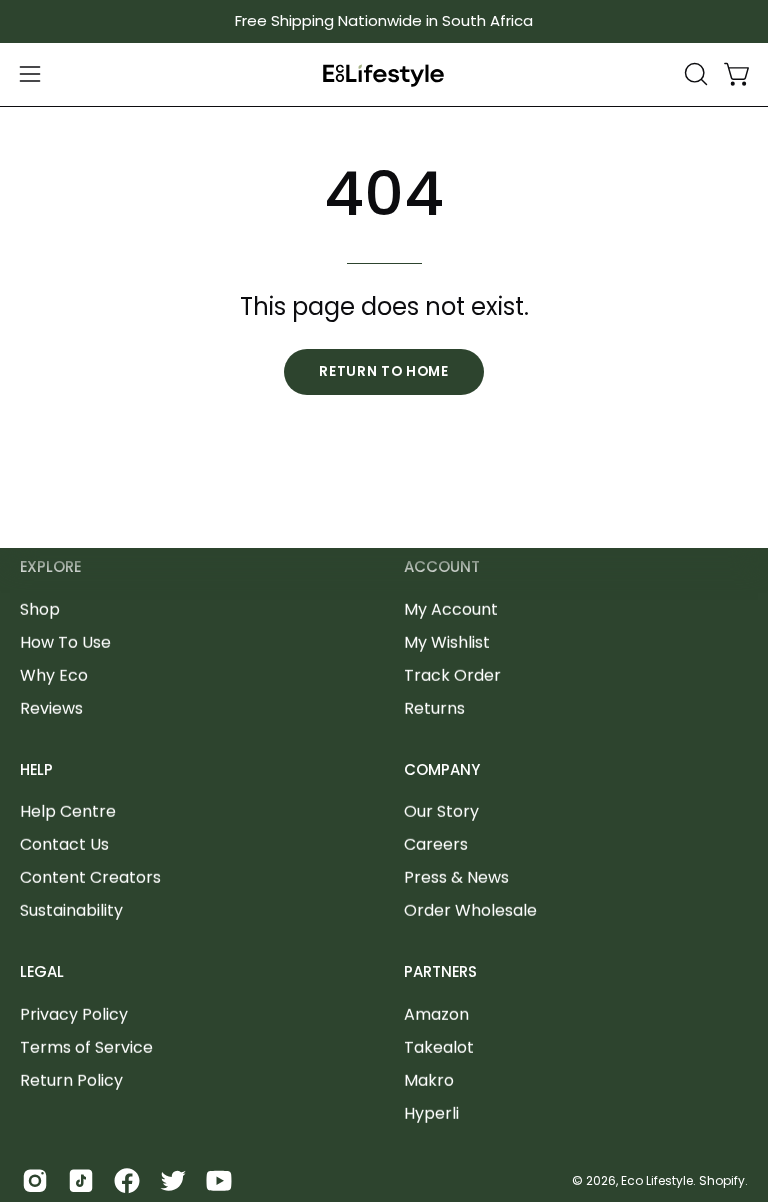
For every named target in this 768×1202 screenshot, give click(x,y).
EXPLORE (50, 567)
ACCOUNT (442, 567)
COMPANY (442, 769)
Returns (434, 707)
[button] (694, 74)
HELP (36, 769)
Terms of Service (86, 1047)
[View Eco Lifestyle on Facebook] (127, 1181)
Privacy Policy (74, 1014)
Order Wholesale (470, 910)
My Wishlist (447, 641)
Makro (429, 1080)
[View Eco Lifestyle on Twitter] (173, 1181)
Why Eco (54, 674)
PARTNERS (440, 972)
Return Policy (71, 1080)
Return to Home (384, 371)
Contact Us (64, 844)
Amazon (436, 1014)
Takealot (439, 1047)
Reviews (51, 707)
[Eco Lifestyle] (384, 74)
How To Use (65, 641)
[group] (384, 21)
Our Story (441, 811)
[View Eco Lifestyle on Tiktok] (81, 1181)
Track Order (452, 674)
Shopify (722, 1179)
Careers (436, 844)
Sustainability (71, 910)
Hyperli (431, 1113)
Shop (40, 608)
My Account (451, 608)
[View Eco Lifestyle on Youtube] (219, 1181)
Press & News (456, 877)
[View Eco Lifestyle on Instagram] (35, 1181)
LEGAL (42, 972)
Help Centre (68, 811)
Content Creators (90, 877)
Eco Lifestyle (657, 1179)
